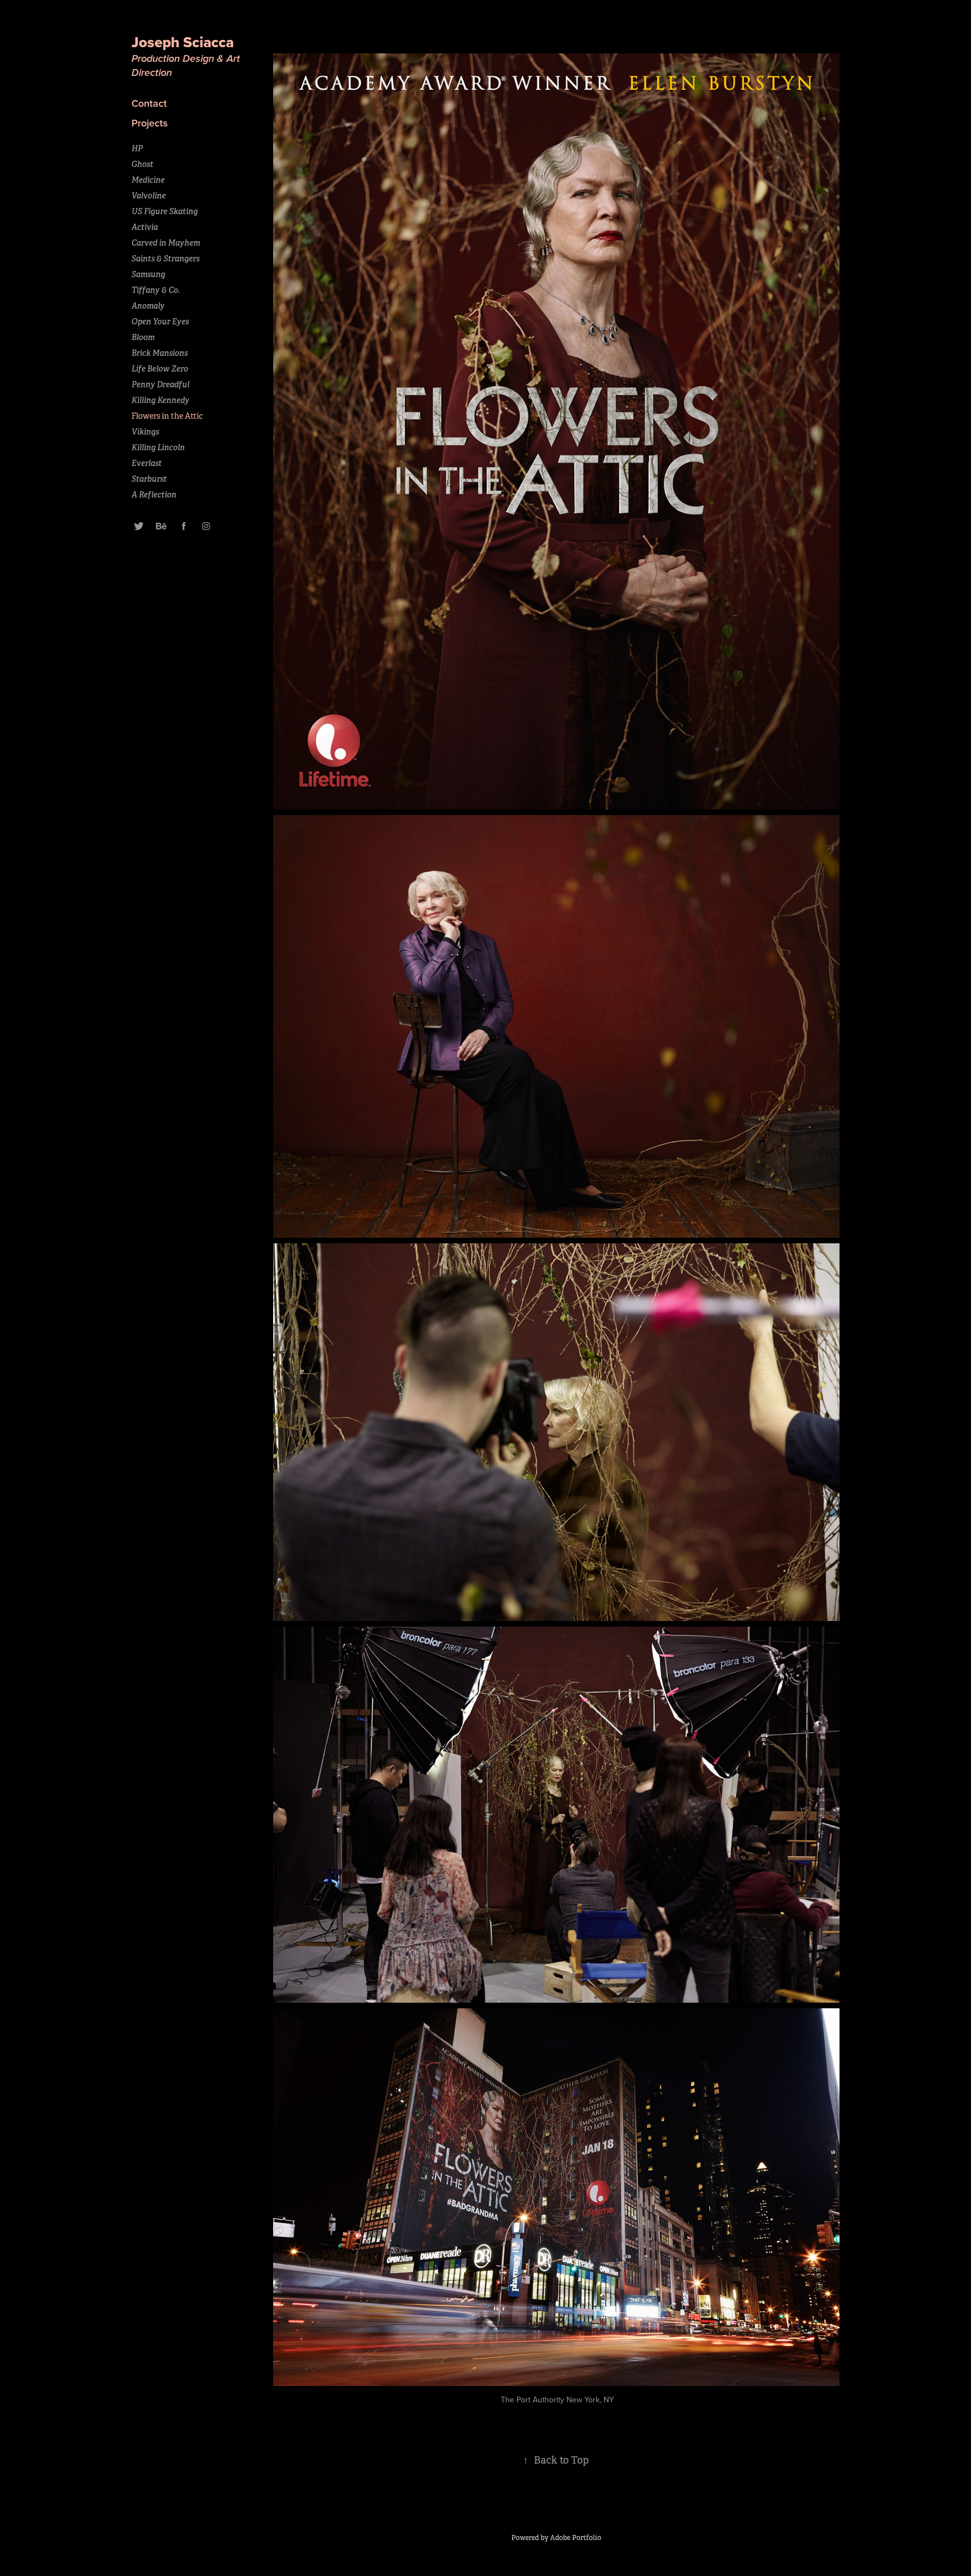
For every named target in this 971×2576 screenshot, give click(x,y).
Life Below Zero (160, 369)
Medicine (148, 180)
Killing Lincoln (158, 447)
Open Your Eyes (160, 322)
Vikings (145, 432)
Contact (149, 103)
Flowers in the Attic (167, 416)
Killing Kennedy (160, 400)
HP (137, 148)
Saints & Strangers (165, 259)
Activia (145, 227)
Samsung (148, 274)
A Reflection (154, 495)
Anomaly (148, 306)
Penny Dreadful (160, 384)
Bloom (143, 337)
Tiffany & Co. (156, 290)
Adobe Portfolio (576, 2538)
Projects (150, 123)
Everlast (147, 463)
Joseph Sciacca (185, 42)
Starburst (149, 479)
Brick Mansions (160, 353)
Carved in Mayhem (166, 243)
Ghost (142, 164)
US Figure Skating (165, 211)
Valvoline (149, 196)
